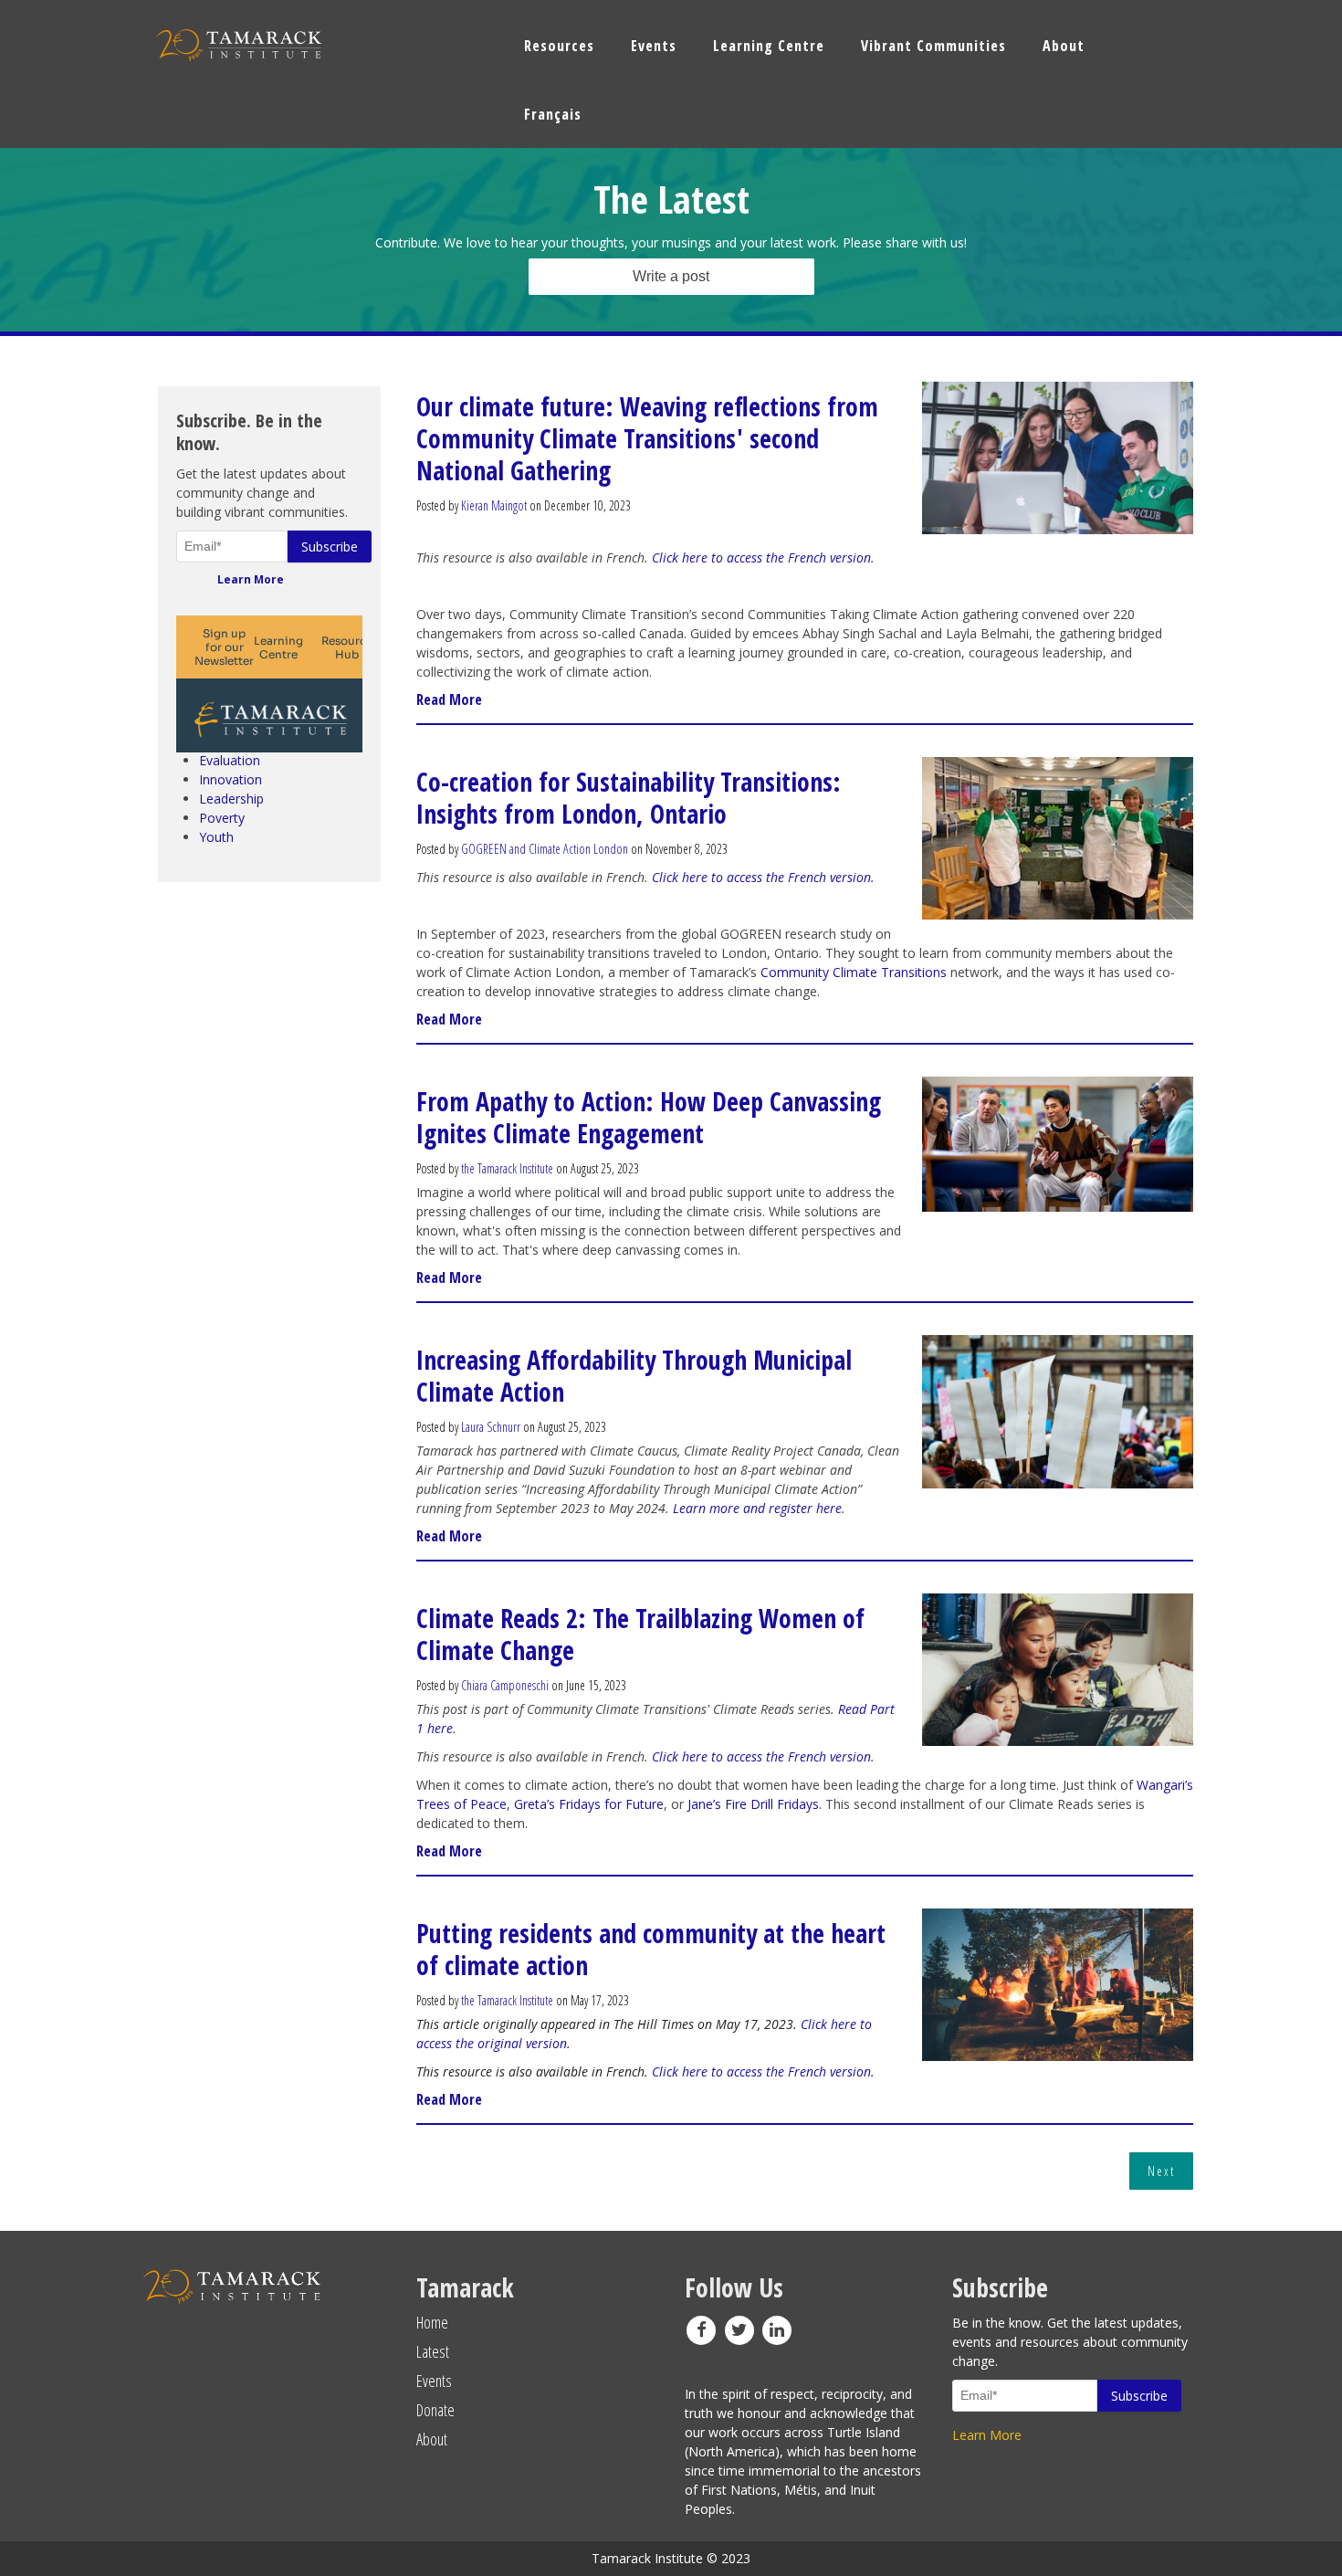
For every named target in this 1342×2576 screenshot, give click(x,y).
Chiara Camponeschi (505, 1685)
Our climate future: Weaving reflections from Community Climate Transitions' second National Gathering (647, 438)
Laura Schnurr (491, 1427)
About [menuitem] (1064, 46)
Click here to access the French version (761, 557)
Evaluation (230, 760)
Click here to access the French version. (763, 877)
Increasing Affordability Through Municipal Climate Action (634, 1376)
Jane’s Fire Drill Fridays (753, 1804)
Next (1161, 2171)
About (432, 2439)
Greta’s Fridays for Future (589, 1804)
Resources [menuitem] (559, 46)
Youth (216, 837)
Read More (449, 699)
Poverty (222, 818)
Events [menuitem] (654, 46)
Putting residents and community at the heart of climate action (651, 1949)
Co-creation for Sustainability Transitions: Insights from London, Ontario (629, 798)
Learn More (251, 579)
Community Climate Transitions (855, 972)
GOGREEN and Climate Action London (545, 849)
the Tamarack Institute (507, 1168)
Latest (433, 2351)
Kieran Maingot (494, 505)
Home (432, 2322)
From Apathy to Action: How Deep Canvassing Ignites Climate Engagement (649, 1117)
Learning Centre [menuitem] (769, 46)
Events (434, 2381)
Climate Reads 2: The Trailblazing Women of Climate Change (640, 1634)
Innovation (231, 779)
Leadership (231, 799)
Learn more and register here (757, 1508)
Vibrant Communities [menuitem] (933, 46)
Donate (435, 2410)
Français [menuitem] (553, 114)
